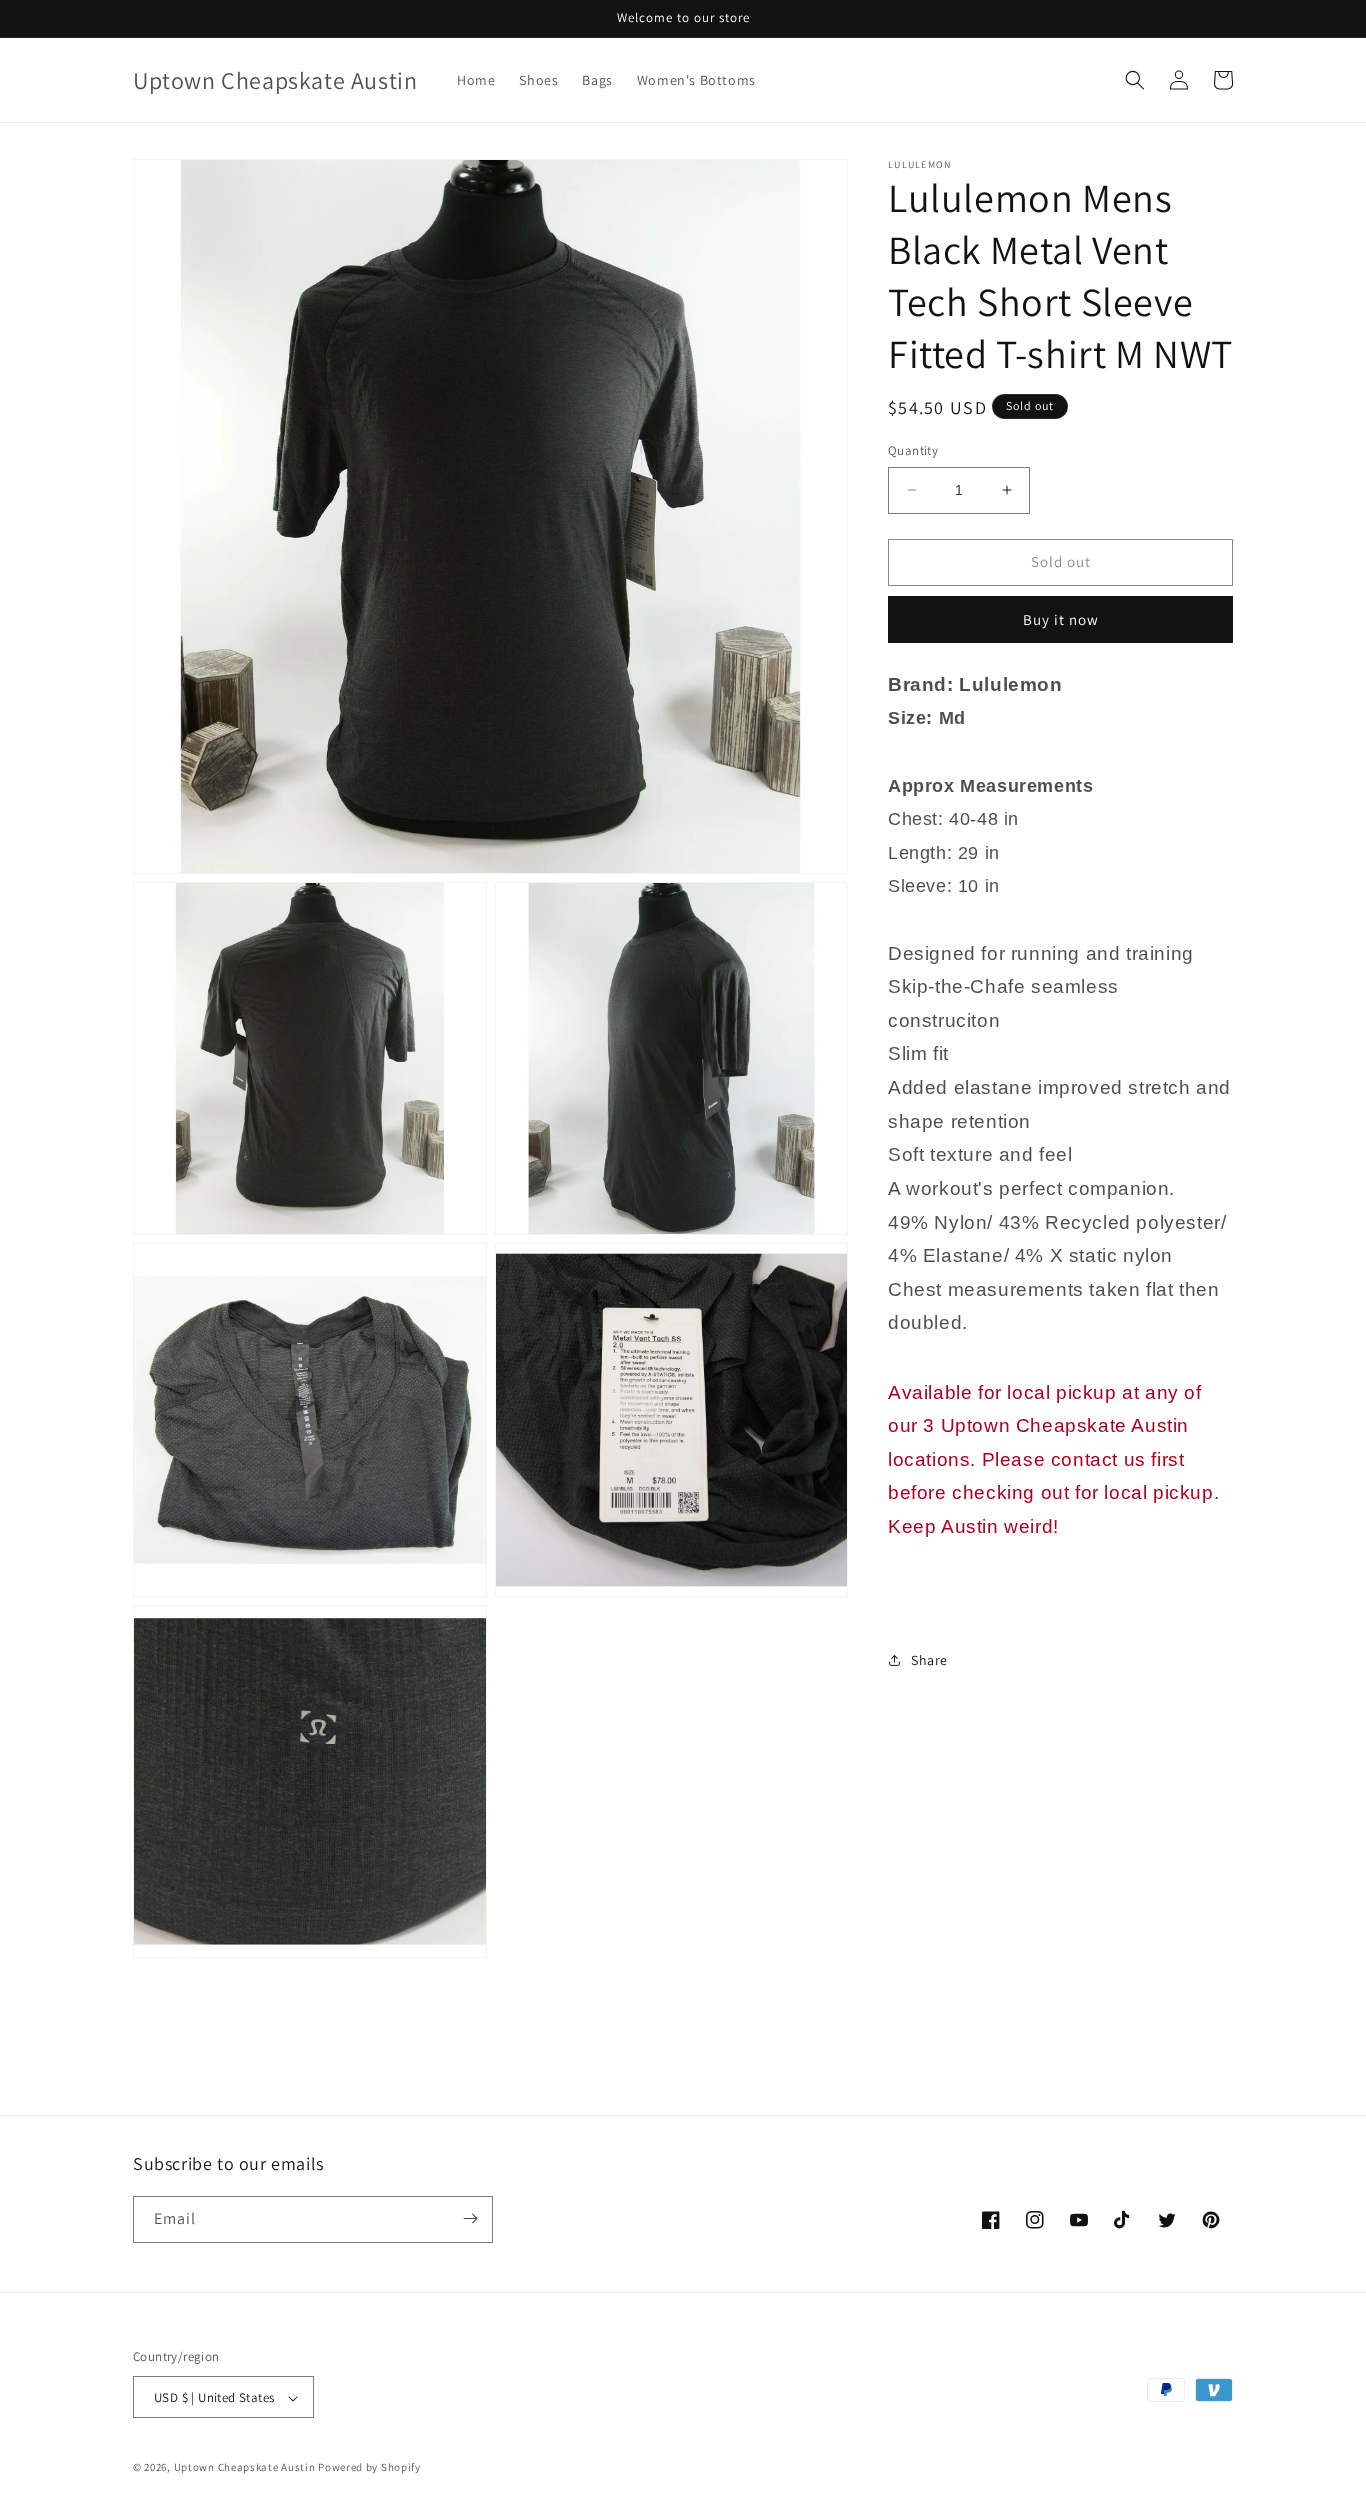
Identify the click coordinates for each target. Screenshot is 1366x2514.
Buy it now (1061, 618)
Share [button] (929, 1659)
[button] (1135, 80)
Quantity (913, 450)
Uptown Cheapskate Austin (245, 2468)
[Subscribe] (470, 2218)
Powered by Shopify (369, 2468)
